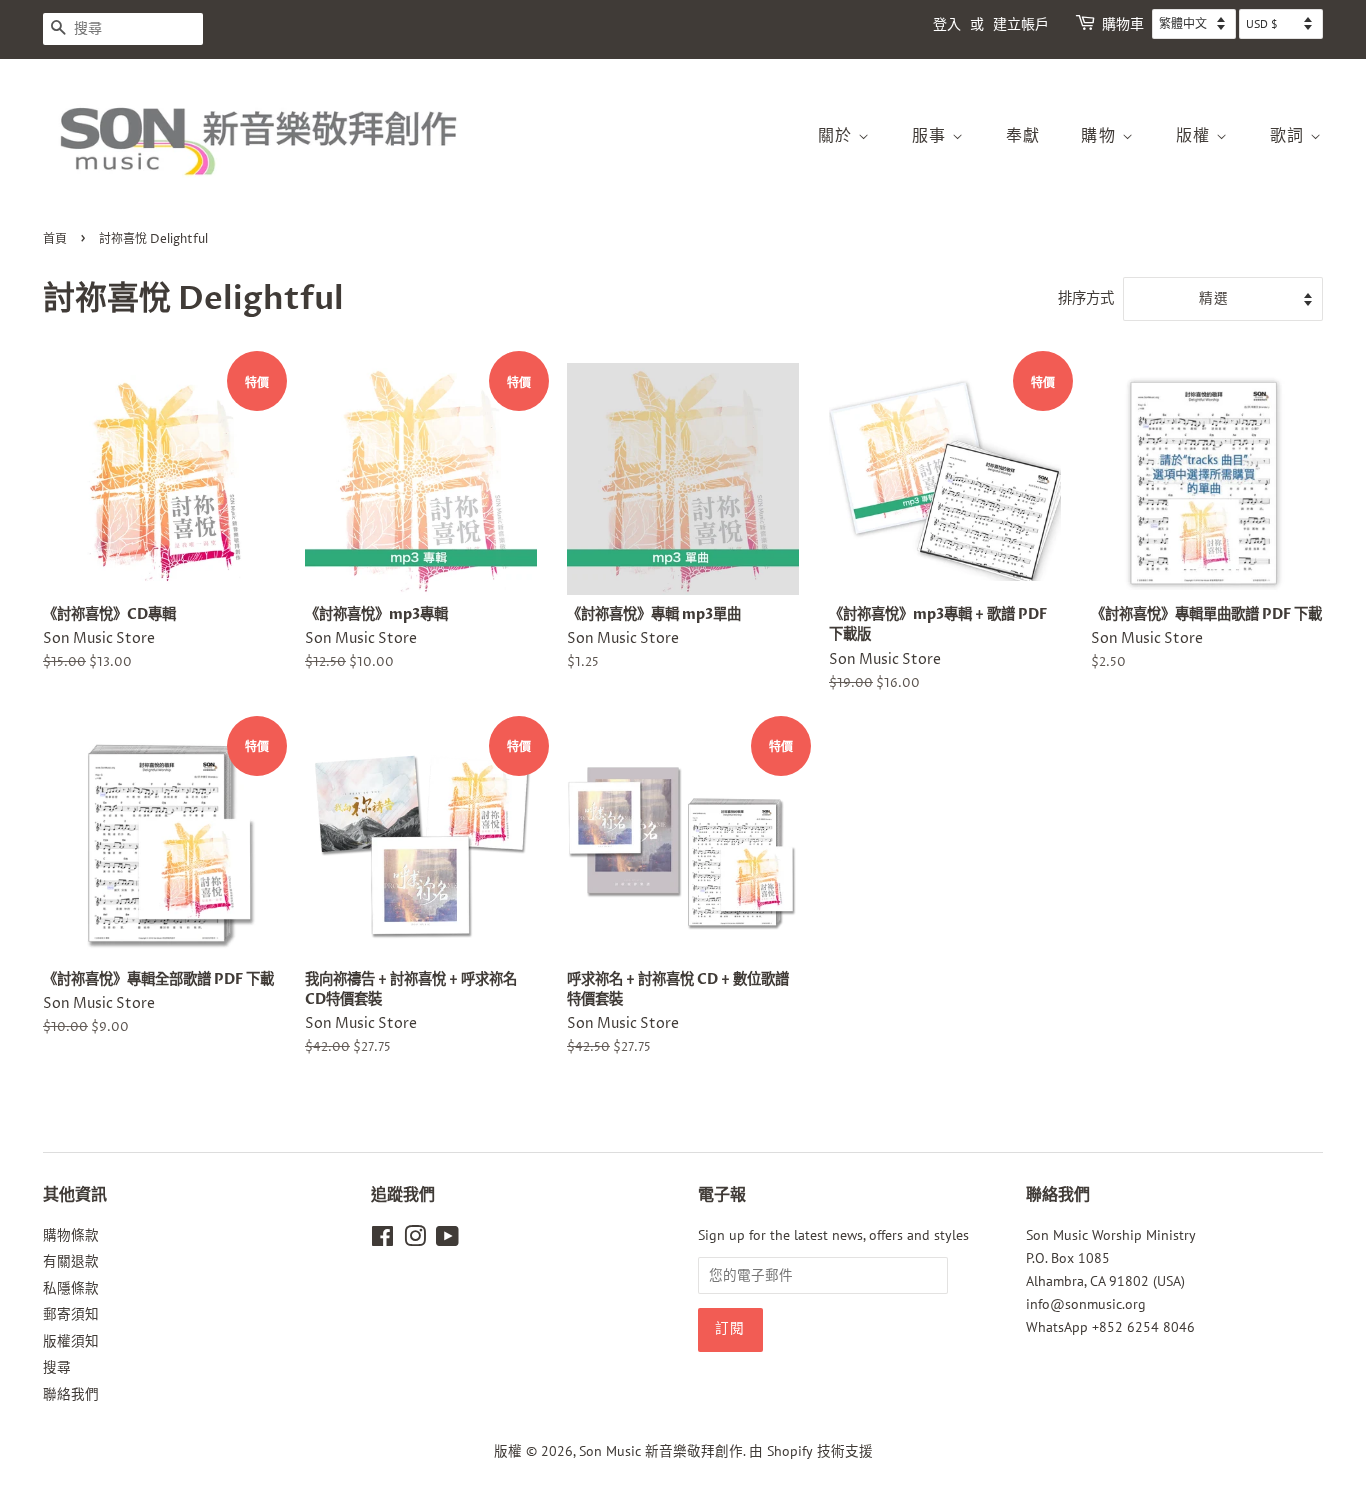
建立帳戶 (1021, 24)
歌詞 (1290, 136)
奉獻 (1023, 136)
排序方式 (1086, 297)
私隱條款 (71, 1288)
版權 (1196, 136)
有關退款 (71, 1261)
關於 (838, 136)
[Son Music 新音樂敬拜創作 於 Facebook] (382, 1240)
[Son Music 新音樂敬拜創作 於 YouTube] (447, 1240)
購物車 (1123, 24)
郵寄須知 (71, 1314)
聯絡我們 (71, 1394)
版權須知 (71, 1341)
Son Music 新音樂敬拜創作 (661, 1451)
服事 (932, 136)
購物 (1101, 136)
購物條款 (71, 1235)
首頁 (55, 239)
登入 (947, 24)
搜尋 (57, 1367)
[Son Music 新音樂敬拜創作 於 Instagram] (415, 1240)
